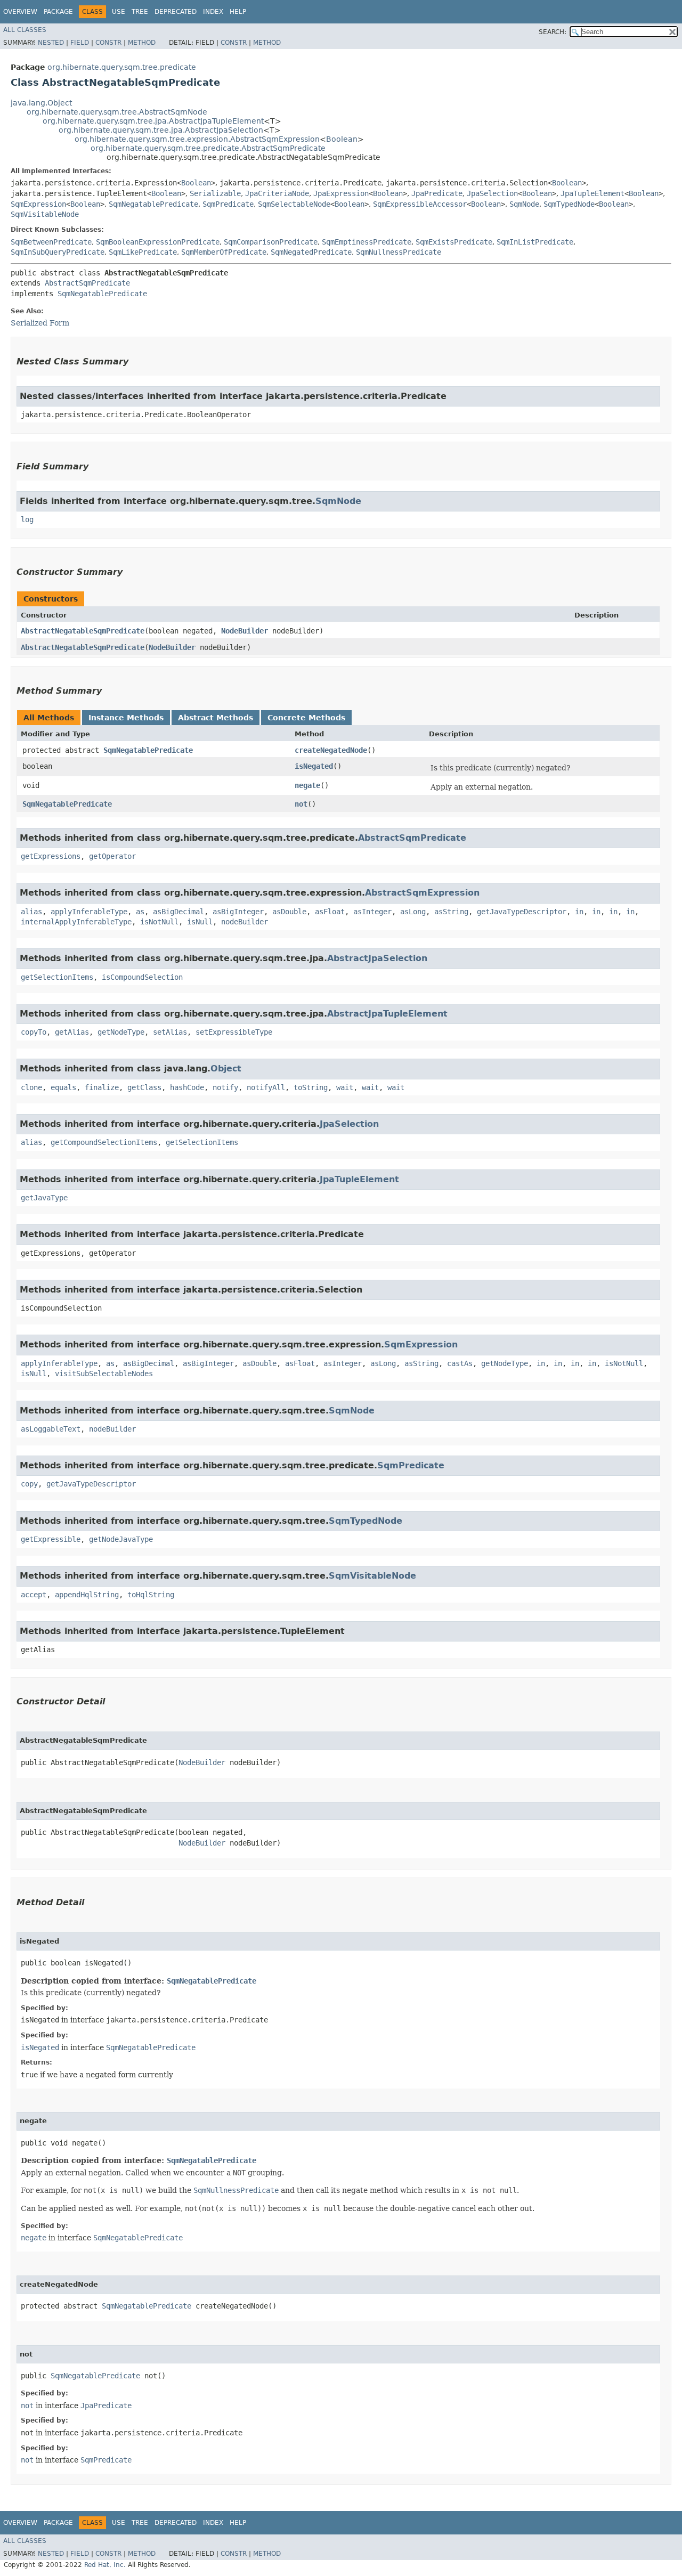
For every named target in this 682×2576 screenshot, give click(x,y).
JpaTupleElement (592, 193)
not (301, 804)
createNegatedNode (331, 750)
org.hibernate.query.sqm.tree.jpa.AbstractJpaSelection (161, 130)
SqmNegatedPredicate (311, 252)
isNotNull (159, 922)
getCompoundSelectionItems (104, 1142)
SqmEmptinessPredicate (367, 242)
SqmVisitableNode (45, 214)
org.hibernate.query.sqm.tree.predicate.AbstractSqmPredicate (208, 148)
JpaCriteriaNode (277, 193)
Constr (108, 43)
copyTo (34, 1032)
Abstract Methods (216, 718)
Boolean (342, 139)
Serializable (215, 193)
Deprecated (176, 12)
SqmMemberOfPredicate (224, 252)
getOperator (112, 856)
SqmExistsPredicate (454, 242)
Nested (51, 43)
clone (31, 1087)
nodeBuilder (245, 922)
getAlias (72, 1032)
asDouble (289, 912)
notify (225, 1087)
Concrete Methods (306, 718)
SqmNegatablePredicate (153, 204)
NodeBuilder (245, 631)
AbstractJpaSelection (377, 958)
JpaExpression (341, 193)
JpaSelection (492, 193)
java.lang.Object (41, 103)
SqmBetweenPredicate (51, 242)
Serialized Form (40, 323)
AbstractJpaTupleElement (387, 1014)
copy (29, 1484)
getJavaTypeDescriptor (522, 912)
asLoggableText (51, 1429)
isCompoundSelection (142, 977)
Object (226, 1068)
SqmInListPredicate (535, 242)
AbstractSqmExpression (422, 893)
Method (142, 43)
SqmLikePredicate (143, 252)
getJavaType (44, 1198)
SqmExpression (38, 204)
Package (58, 12)
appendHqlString (87, 1595)
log (27, 519)
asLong (413, 912)
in (579, 912)
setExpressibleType (234, 1032)
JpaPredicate (437, 193)
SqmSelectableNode (294, 204)
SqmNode (524, 204)
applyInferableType (89, 912)
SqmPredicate (228, 204)
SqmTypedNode (569, 204)
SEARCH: (553, 32)
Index (213, 12)
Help (238, 12)
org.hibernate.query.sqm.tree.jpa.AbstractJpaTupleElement (153, 121)
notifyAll (266, 1087)
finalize (102, 1087)
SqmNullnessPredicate (399, 252)
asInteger (372, 912)
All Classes (25, 30)
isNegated (314, 766)
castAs (460, 1363)
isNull (200, 922)
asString (451, 912)
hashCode (187, 1087)
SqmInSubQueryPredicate (58, 252)
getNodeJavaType (121, 1539)
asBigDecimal (178, 912)
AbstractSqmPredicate (87, 283)
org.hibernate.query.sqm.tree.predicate (122, 67)
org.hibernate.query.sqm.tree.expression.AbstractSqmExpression (197, 139)
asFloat (330, 912)
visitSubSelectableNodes (104, 1374)
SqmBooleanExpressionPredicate (158, 242)
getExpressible (51, 1539)
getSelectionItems (57, 977)
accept (34, 1595)
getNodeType (121, 1032)
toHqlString (151, 1595)
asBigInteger (238, 912)
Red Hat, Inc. (105, 2565)
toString (311, 1087)
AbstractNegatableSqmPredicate (83, 631)
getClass (144, 1087)
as (140, 912)
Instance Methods (126, 718)
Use (119, 12)
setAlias (170, 1032)
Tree (140, 12)
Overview (20, 12)
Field (80, 43)
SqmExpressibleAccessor (420, 204)
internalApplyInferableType (76, 922)
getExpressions (51, 856)
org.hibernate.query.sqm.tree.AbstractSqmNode (117, 112)
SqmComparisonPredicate (271, 242)
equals (63, 1087)
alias (31, 912)
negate (307, 785)
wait (345, 1087)
